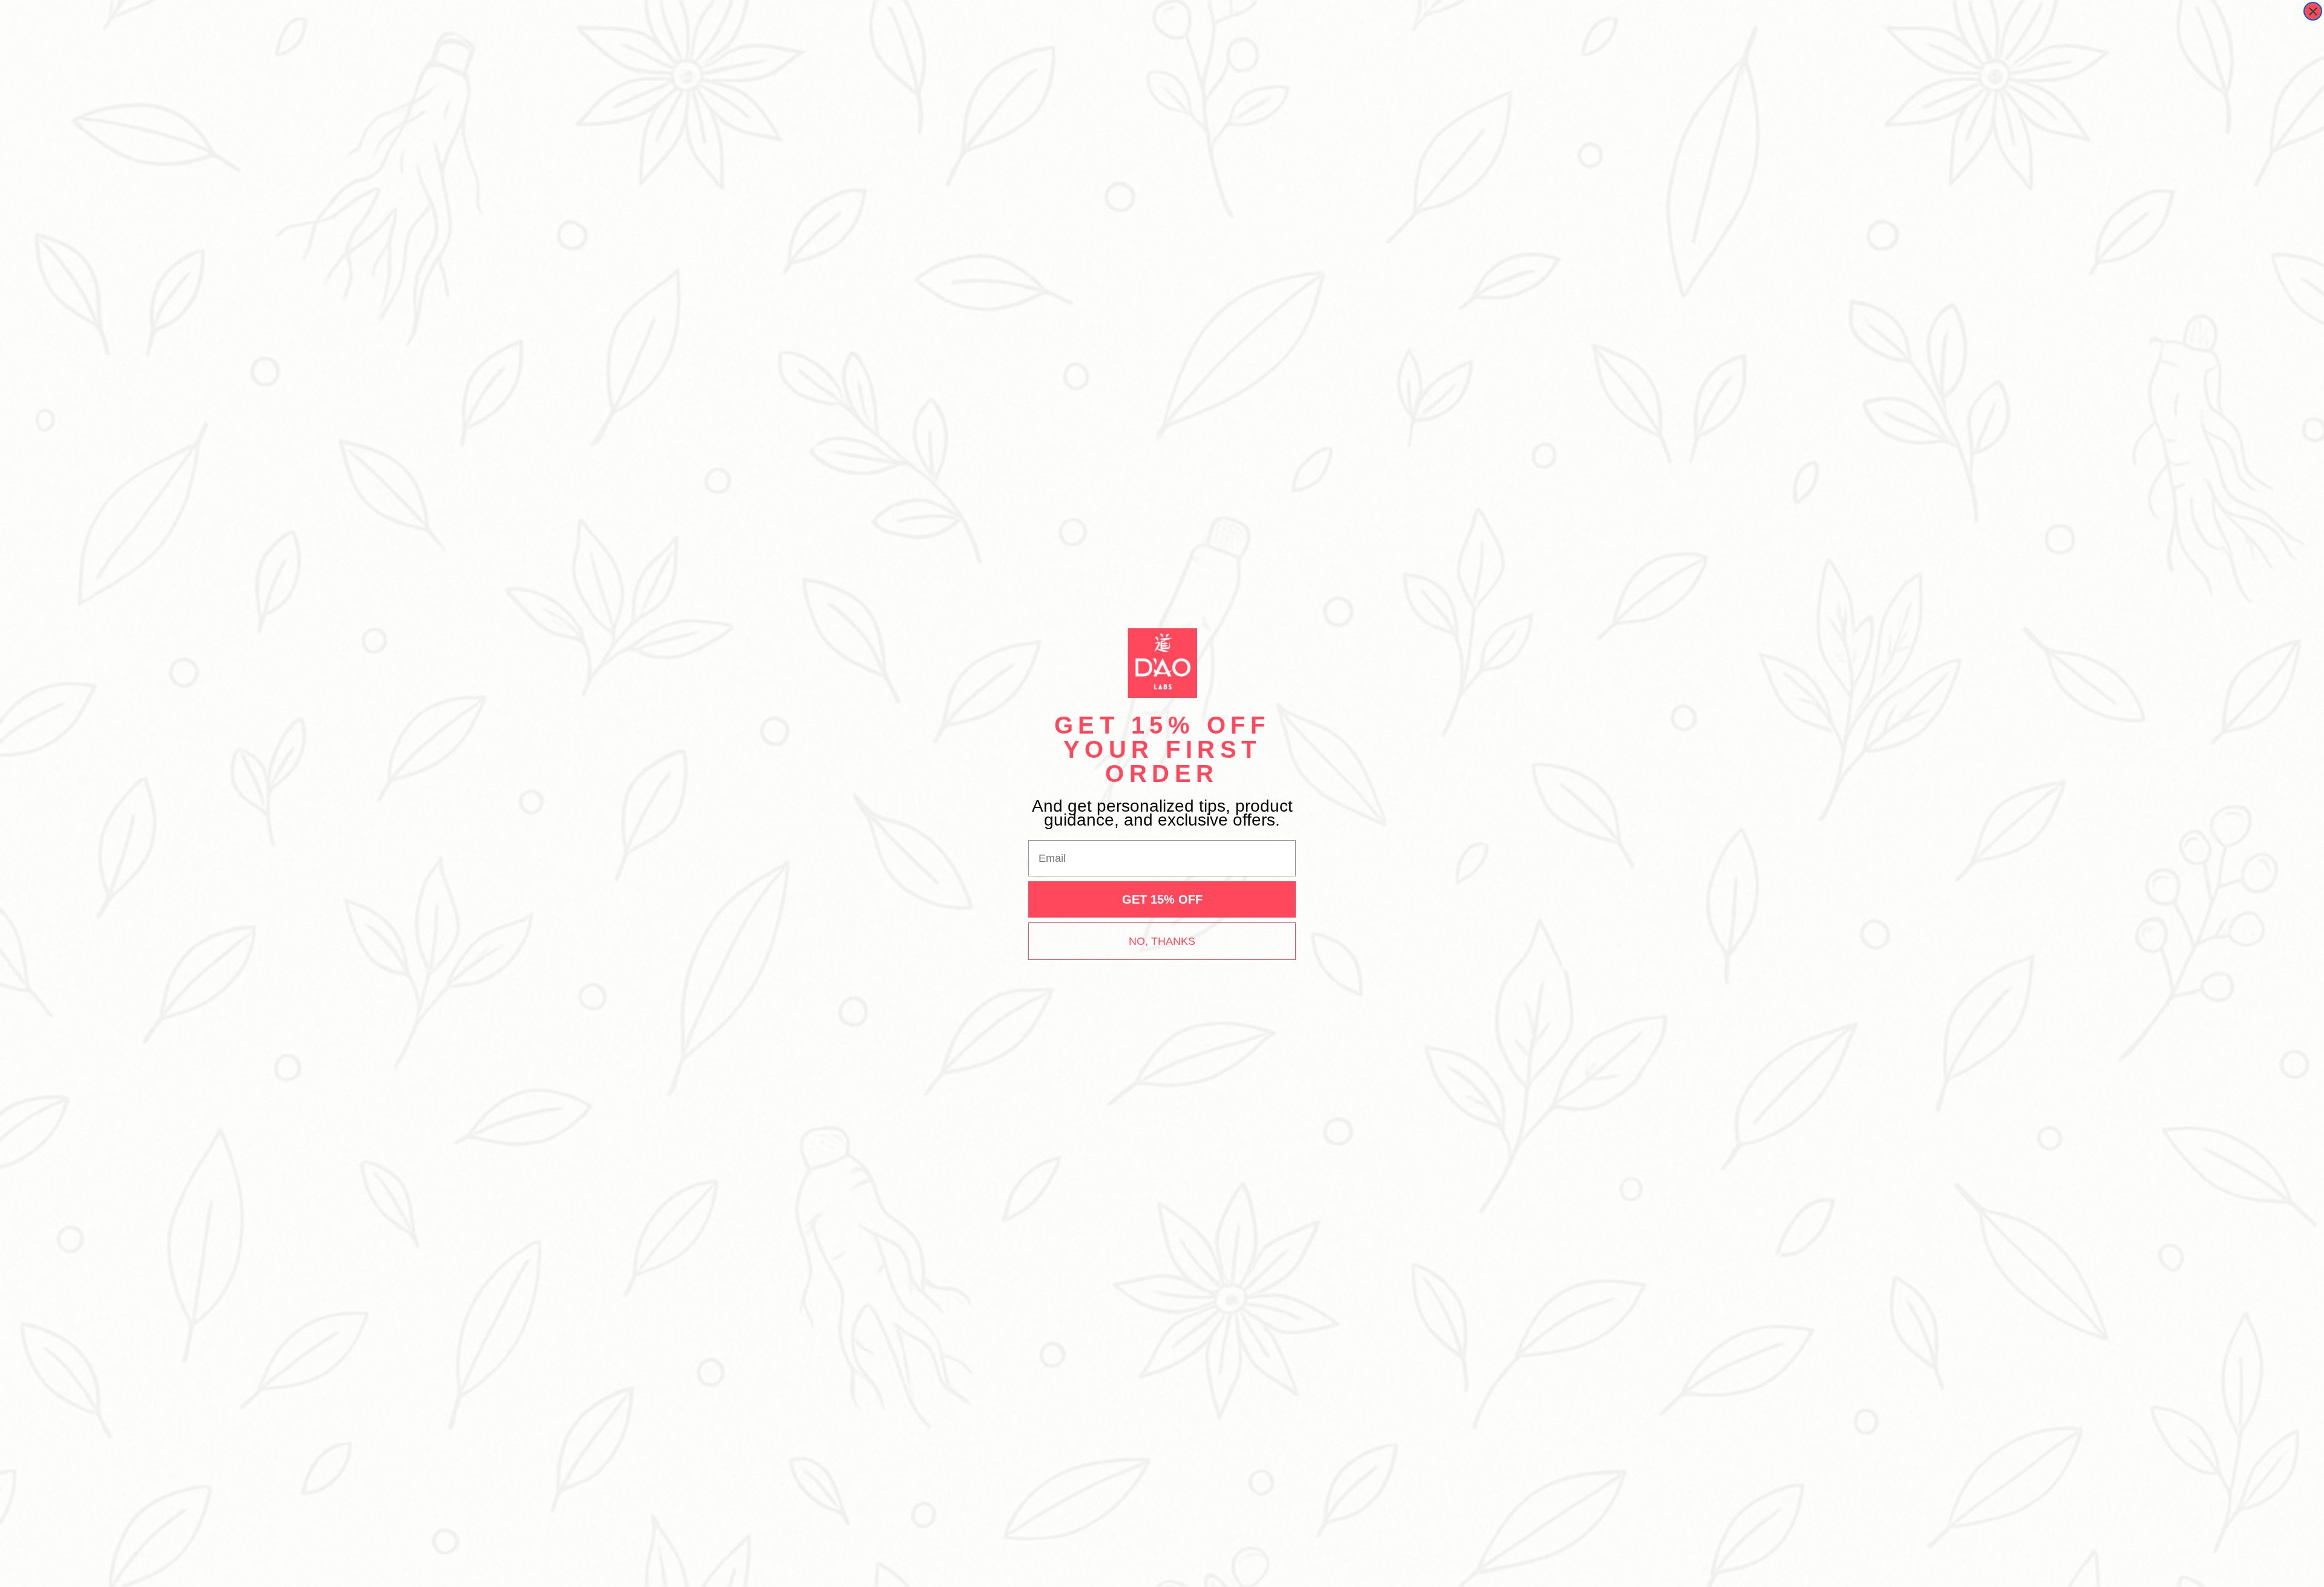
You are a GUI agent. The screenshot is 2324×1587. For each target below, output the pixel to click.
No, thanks (1162, 941)
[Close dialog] (2313, 11)
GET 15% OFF (1162, 899)
